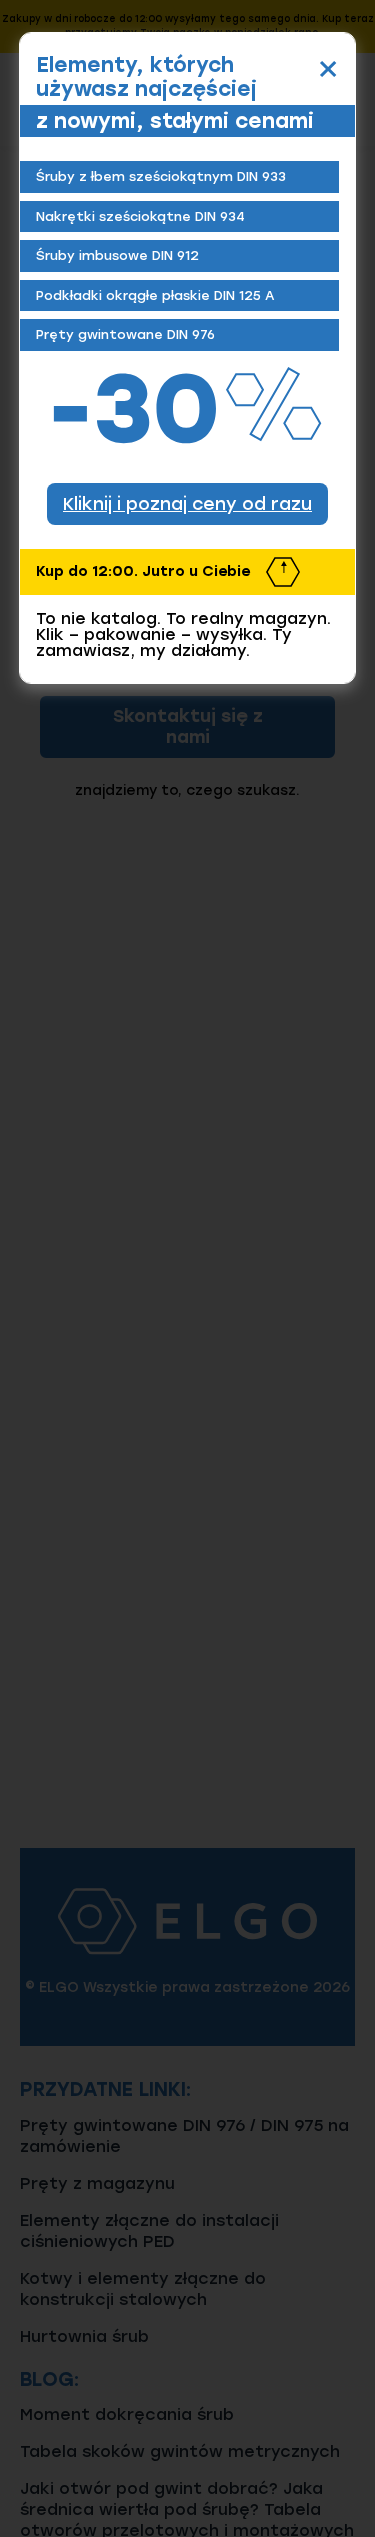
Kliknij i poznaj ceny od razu (187, 503)
